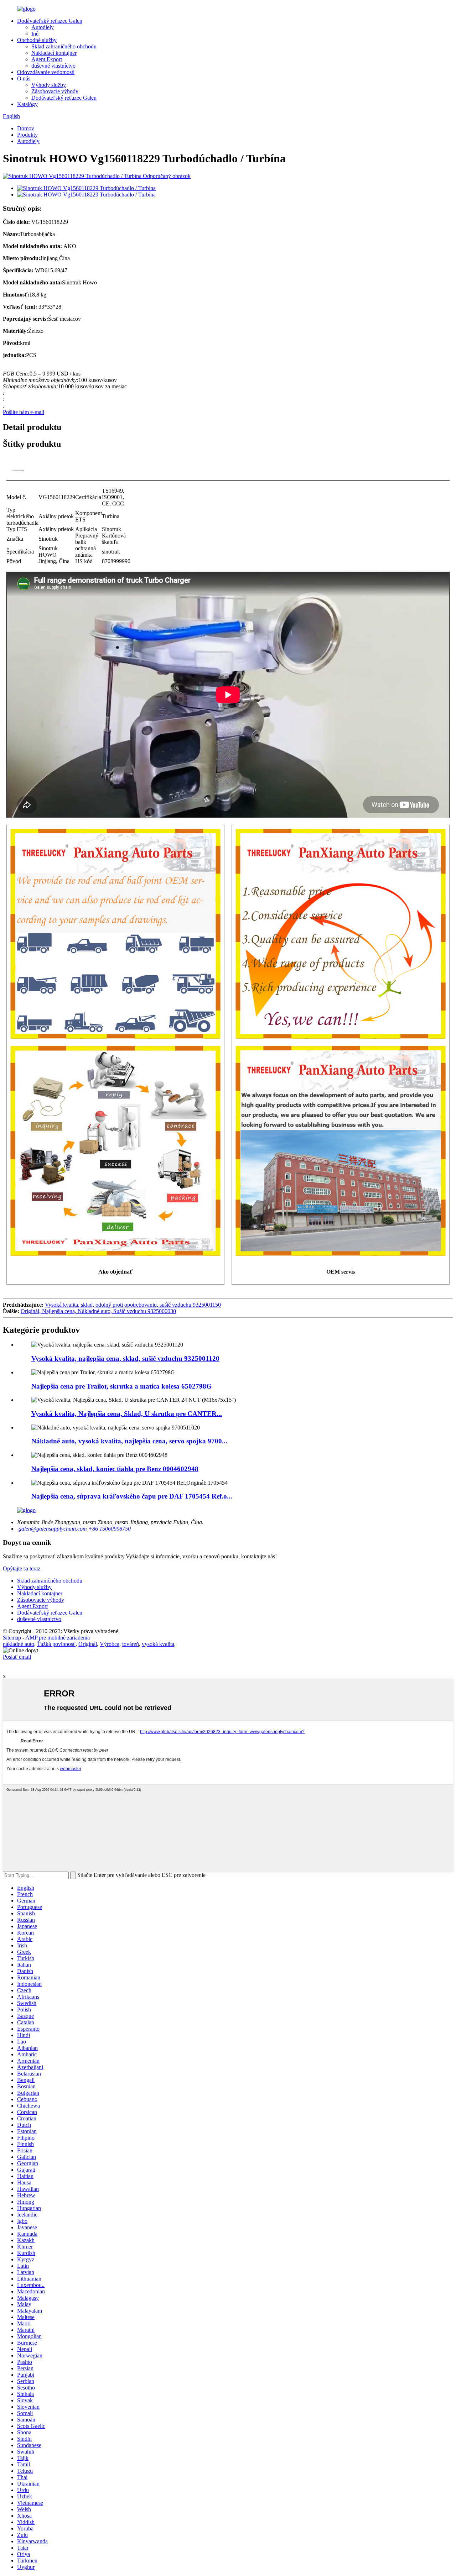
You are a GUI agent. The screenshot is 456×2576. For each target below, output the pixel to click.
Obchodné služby (37, 40)
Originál (88, 1644)
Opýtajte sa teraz (22, 1568)
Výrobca (110, 1644)
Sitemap (12, 1638)
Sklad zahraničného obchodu (64, 46)
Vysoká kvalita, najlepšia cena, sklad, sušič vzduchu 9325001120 (125, 1358)
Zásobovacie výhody (55, 91)
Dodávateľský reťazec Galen (50, 21)
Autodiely (43, 27)
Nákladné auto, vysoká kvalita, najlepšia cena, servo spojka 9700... (129, 1441)
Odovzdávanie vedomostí (46, 72)
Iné (35, 34)
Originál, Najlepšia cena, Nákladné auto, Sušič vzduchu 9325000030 (98, 1311)
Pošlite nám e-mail (24, 412)
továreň (131, 1644)
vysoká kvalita (158, 1644)
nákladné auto (19, 1644)
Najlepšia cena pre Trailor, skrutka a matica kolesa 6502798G (121, 1386)
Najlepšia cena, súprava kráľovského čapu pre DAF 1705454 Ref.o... (132, 1496)
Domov (26, 128)
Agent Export (47, 59)
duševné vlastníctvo (53, 66)
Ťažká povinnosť (56, 1644)
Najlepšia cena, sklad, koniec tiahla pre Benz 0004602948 (115, 1469)
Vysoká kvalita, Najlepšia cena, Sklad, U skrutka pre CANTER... (127, 1414)
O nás (24, 78)
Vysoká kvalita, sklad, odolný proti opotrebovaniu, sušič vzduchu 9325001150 (133, 1305)
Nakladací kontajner (54, 53)
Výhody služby (49, 85)
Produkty (27, 135)
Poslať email (17, 1657)
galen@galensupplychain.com (52, 1529)
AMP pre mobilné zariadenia (58, 1638)
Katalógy (27, 104)
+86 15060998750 (110, 1529)
